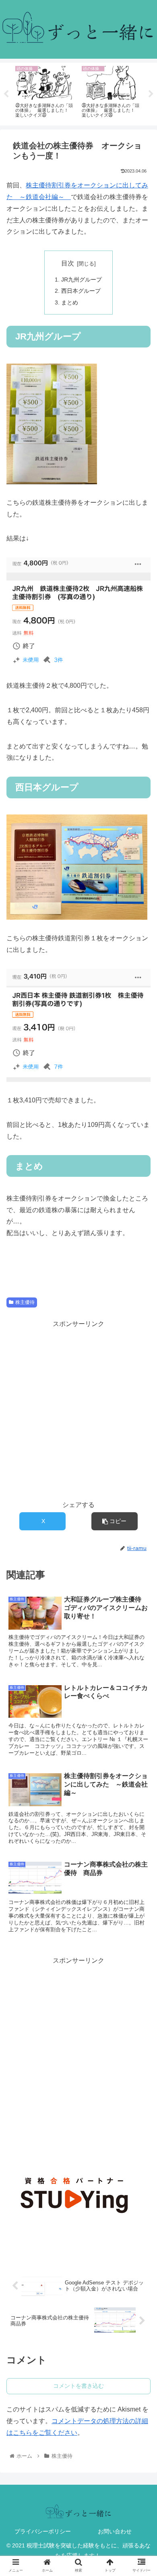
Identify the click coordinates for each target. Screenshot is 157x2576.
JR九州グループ (82, 280)
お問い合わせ (115, 2531)
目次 (68, 263)
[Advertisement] (78, 2045)
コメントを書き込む (78, 2386)
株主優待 (25, 1302)
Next (151, 94)
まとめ (70, 302)
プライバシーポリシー (43, 2531)
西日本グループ (81, 291)
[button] (115, 1521)
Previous (6, 94)
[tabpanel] (45, 93)
